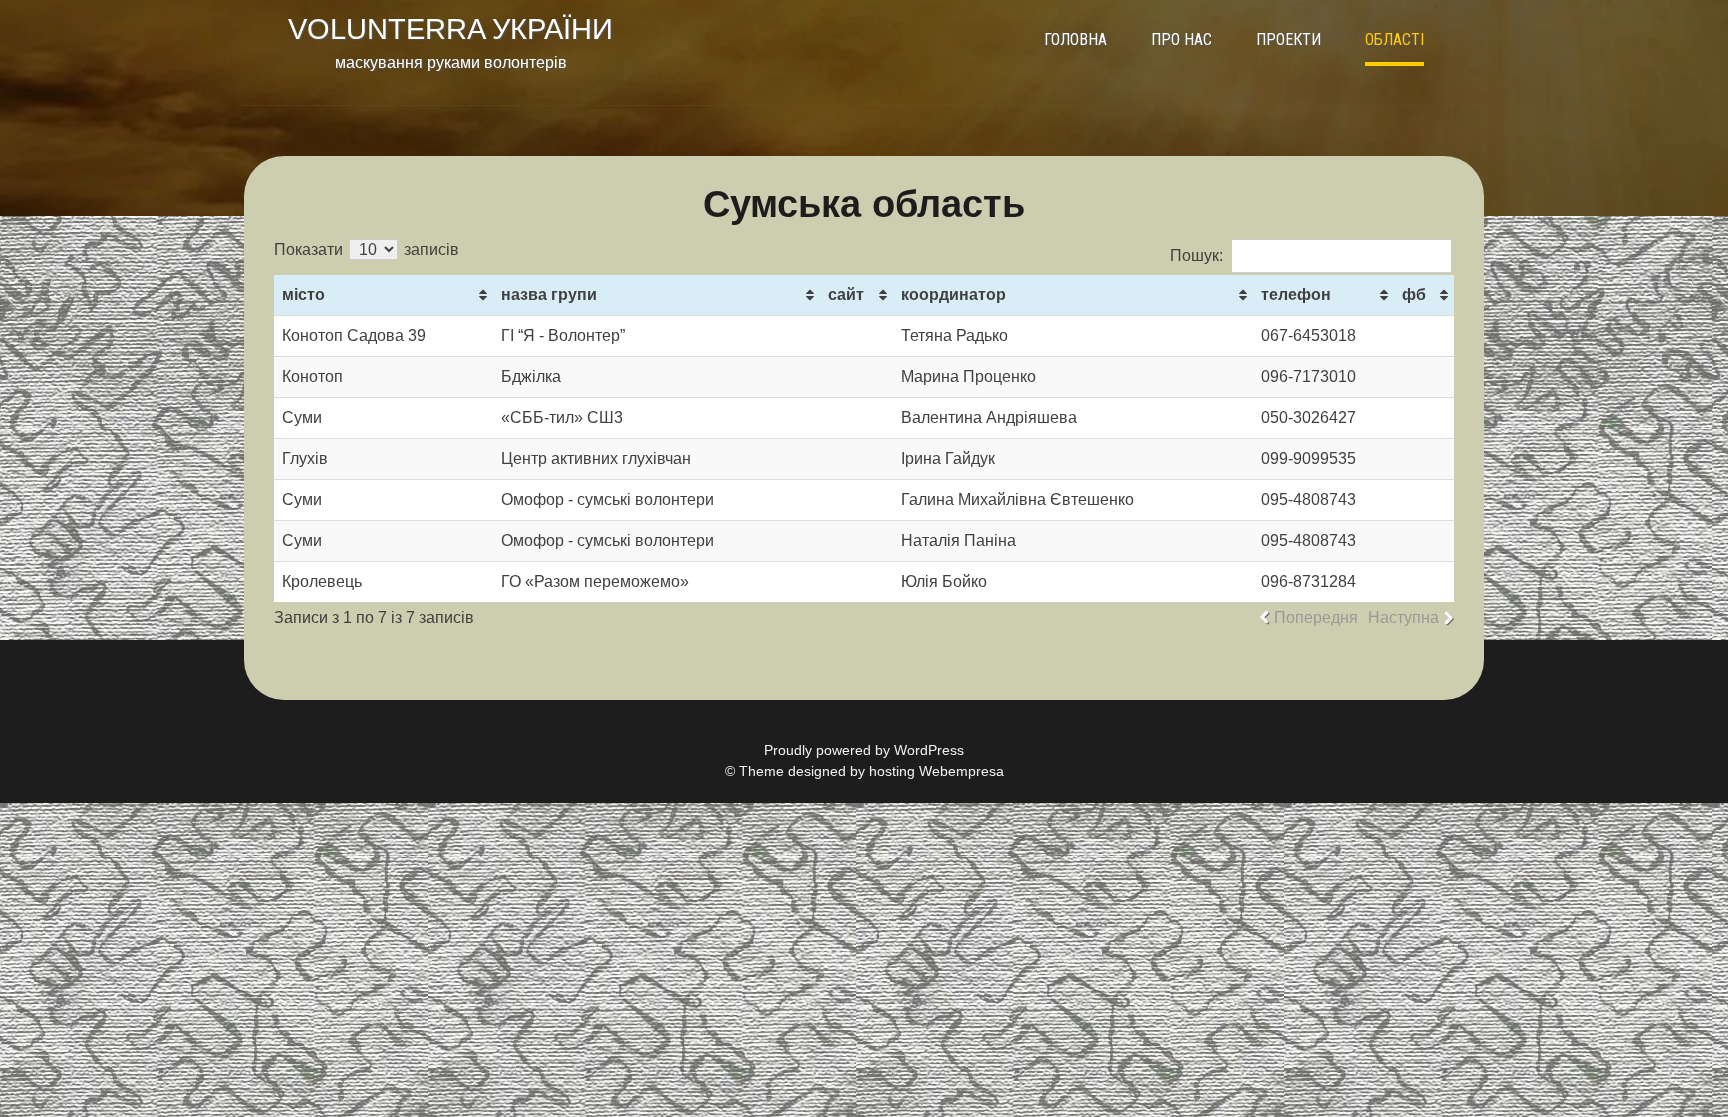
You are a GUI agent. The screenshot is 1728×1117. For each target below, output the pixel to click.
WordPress (929, 750)
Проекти (1288, 39)
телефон (1296, 294)
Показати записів (366, 249)
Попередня (1316, 617)
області (1394, 39)
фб (1414, 294)
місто (303, 294)
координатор (953, 294)
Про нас (1181, 39)
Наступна (1403, 617)
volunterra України (450, 29)
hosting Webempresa (936, 771)
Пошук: (1196, 255)
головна (1075, 39)
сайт (846, 294)
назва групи (549, 294)
